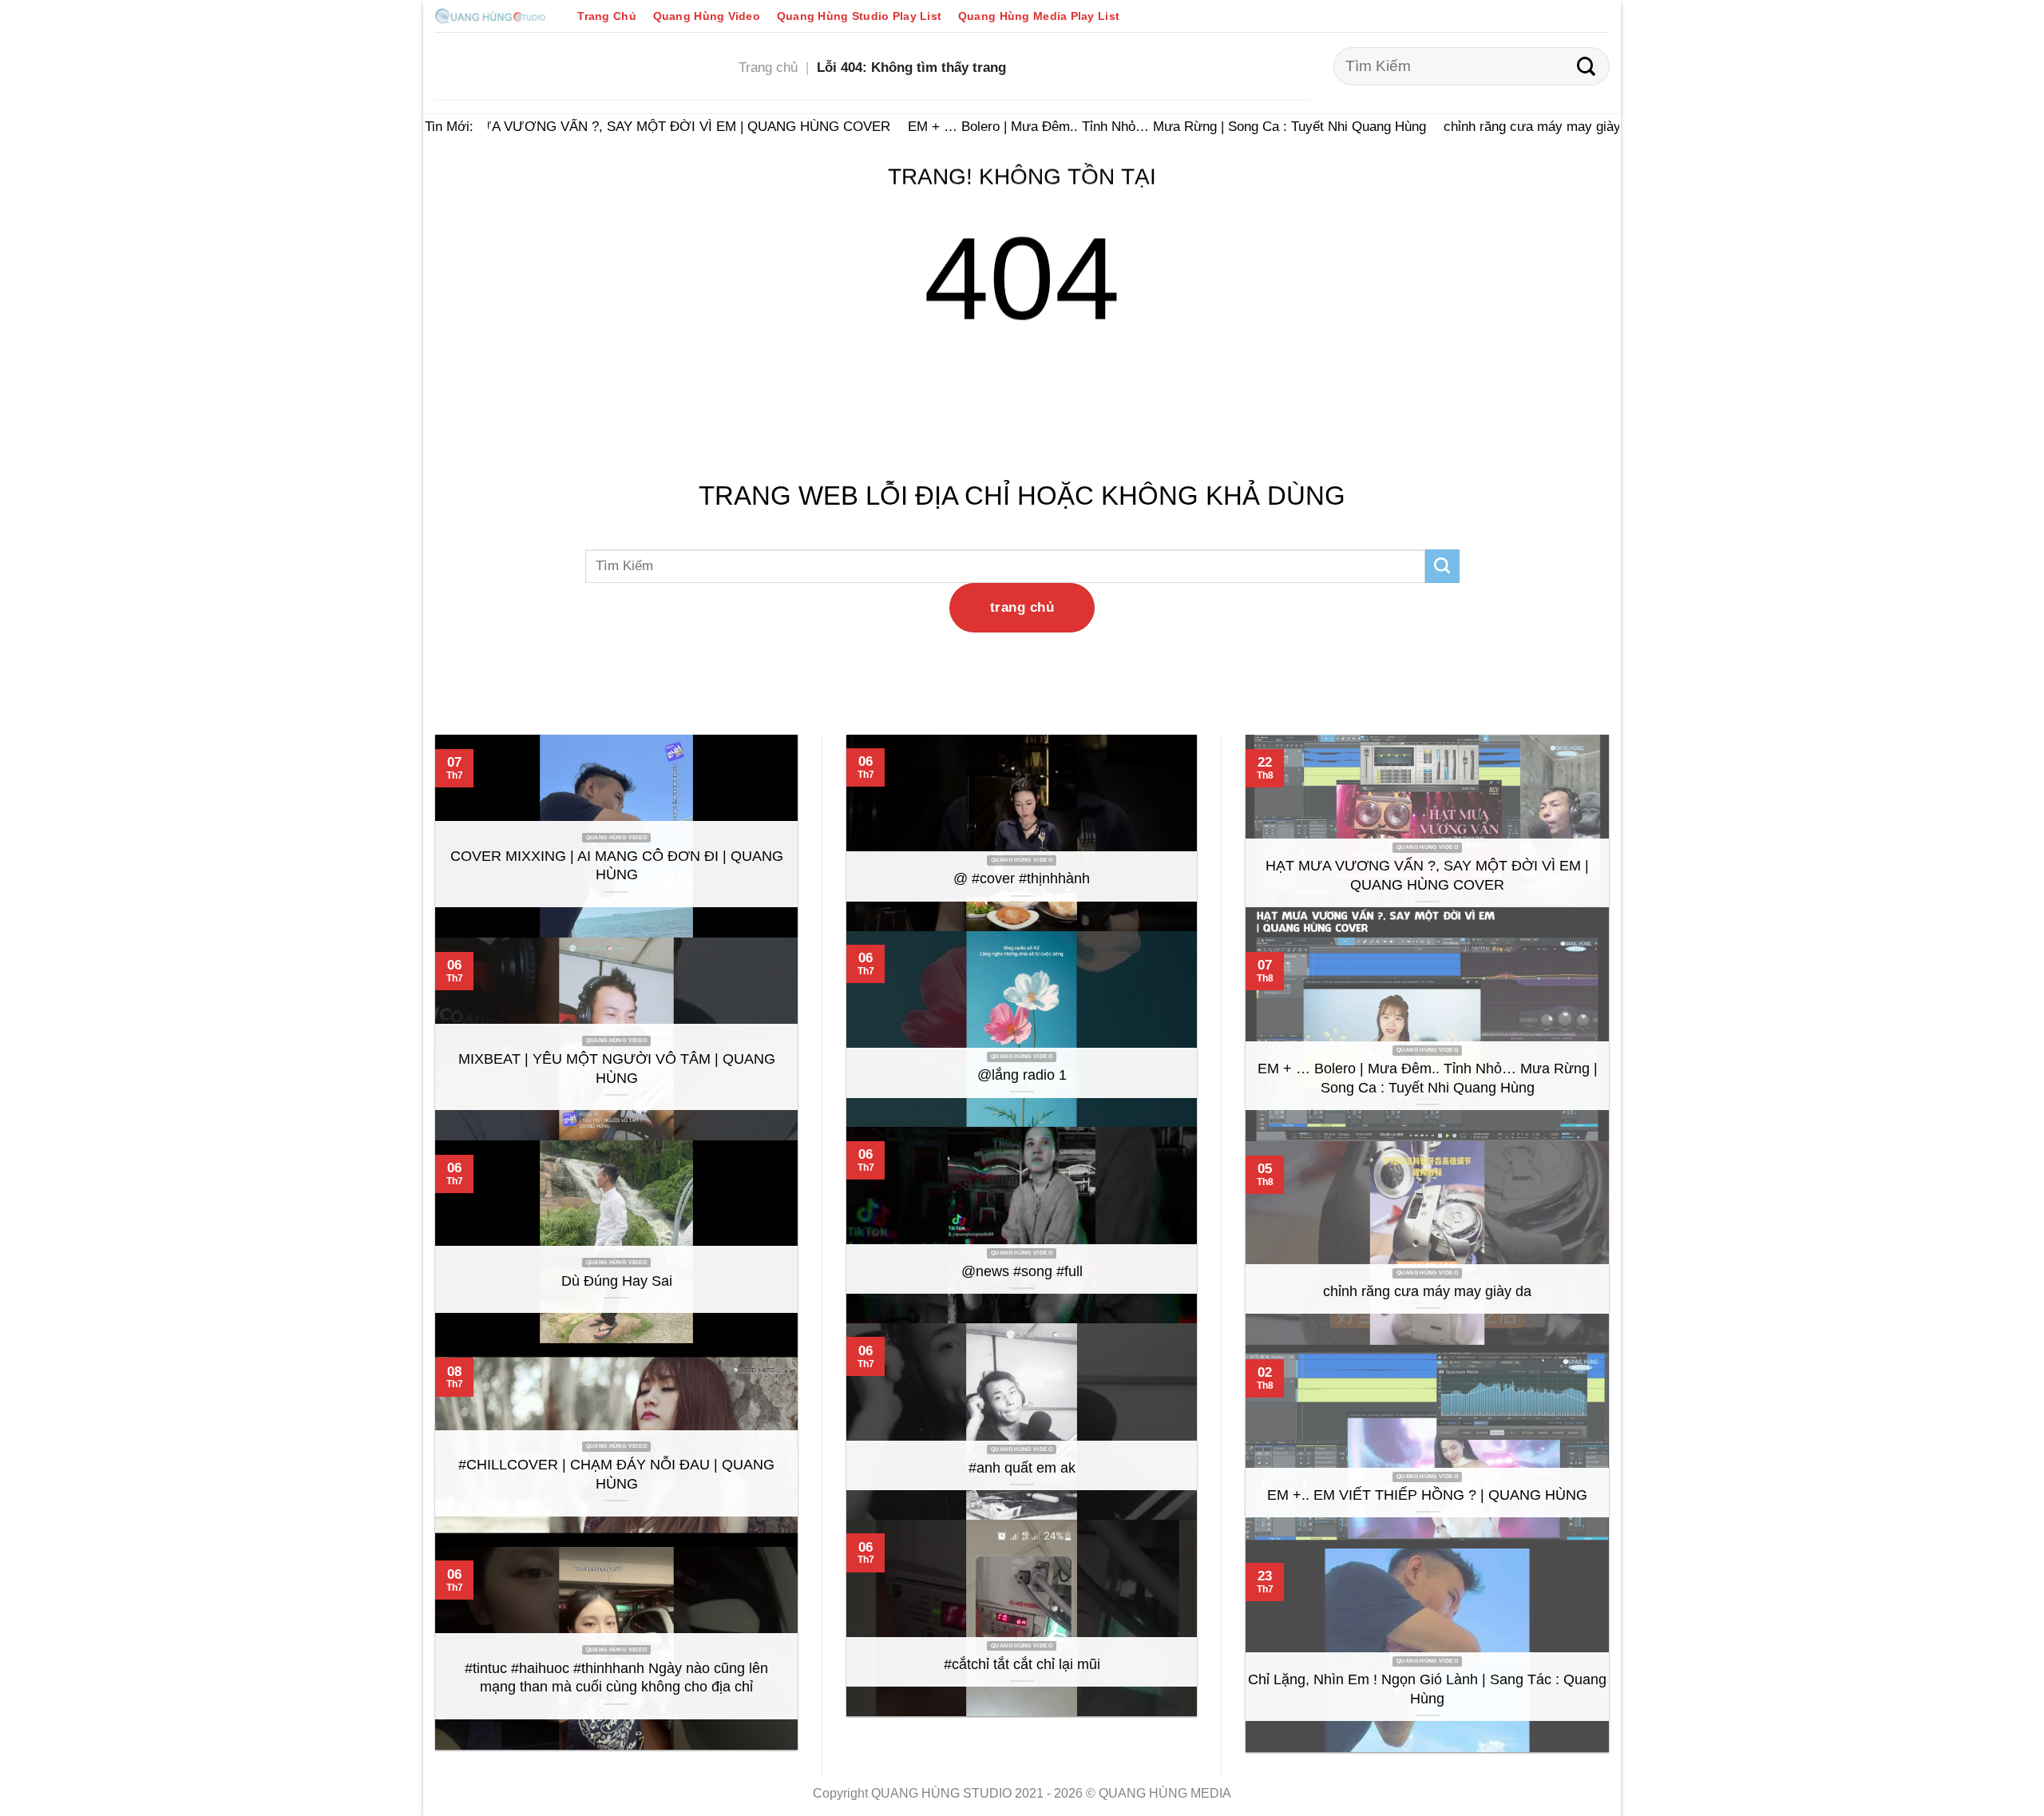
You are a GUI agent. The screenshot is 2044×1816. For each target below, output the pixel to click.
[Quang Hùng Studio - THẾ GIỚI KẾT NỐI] (490, 16)
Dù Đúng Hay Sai (617, 1281)
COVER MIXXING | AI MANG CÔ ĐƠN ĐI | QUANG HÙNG (617, 866)
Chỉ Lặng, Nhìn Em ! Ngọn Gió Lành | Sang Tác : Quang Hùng (1427, 1689)
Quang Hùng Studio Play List (859, 16)
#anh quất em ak (1022, 1468)
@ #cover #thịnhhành (1022, 878)
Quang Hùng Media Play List (1039, 16)
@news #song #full (1022, 1271)
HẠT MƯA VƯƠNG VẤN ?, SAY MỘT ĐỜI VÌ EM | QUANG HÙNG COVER (645, 126)
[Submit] (1586, 66)
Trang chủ (768, 67)
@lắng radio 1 (1022, 1075)
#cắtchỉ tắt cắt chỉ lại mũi (1022, 1664)
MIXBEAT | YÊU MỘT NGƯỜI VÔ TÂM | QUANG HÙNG (617, 1069)
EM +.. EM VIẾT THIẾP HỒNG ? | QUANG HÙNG (1427, 1495)
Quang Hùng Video (707, 16)
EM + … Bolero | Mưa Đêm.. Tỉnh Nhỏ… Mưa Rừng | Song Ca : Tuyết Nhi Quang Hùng (1148, 126)
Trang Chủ (607, 16)
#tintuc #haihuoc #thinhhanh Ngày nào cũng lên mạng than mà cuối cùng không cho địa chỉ (616, 1678)
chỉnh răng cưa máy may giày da (1522, 126)
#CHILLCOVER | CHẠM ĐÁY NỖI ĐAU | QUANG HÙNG (616, 1474)
